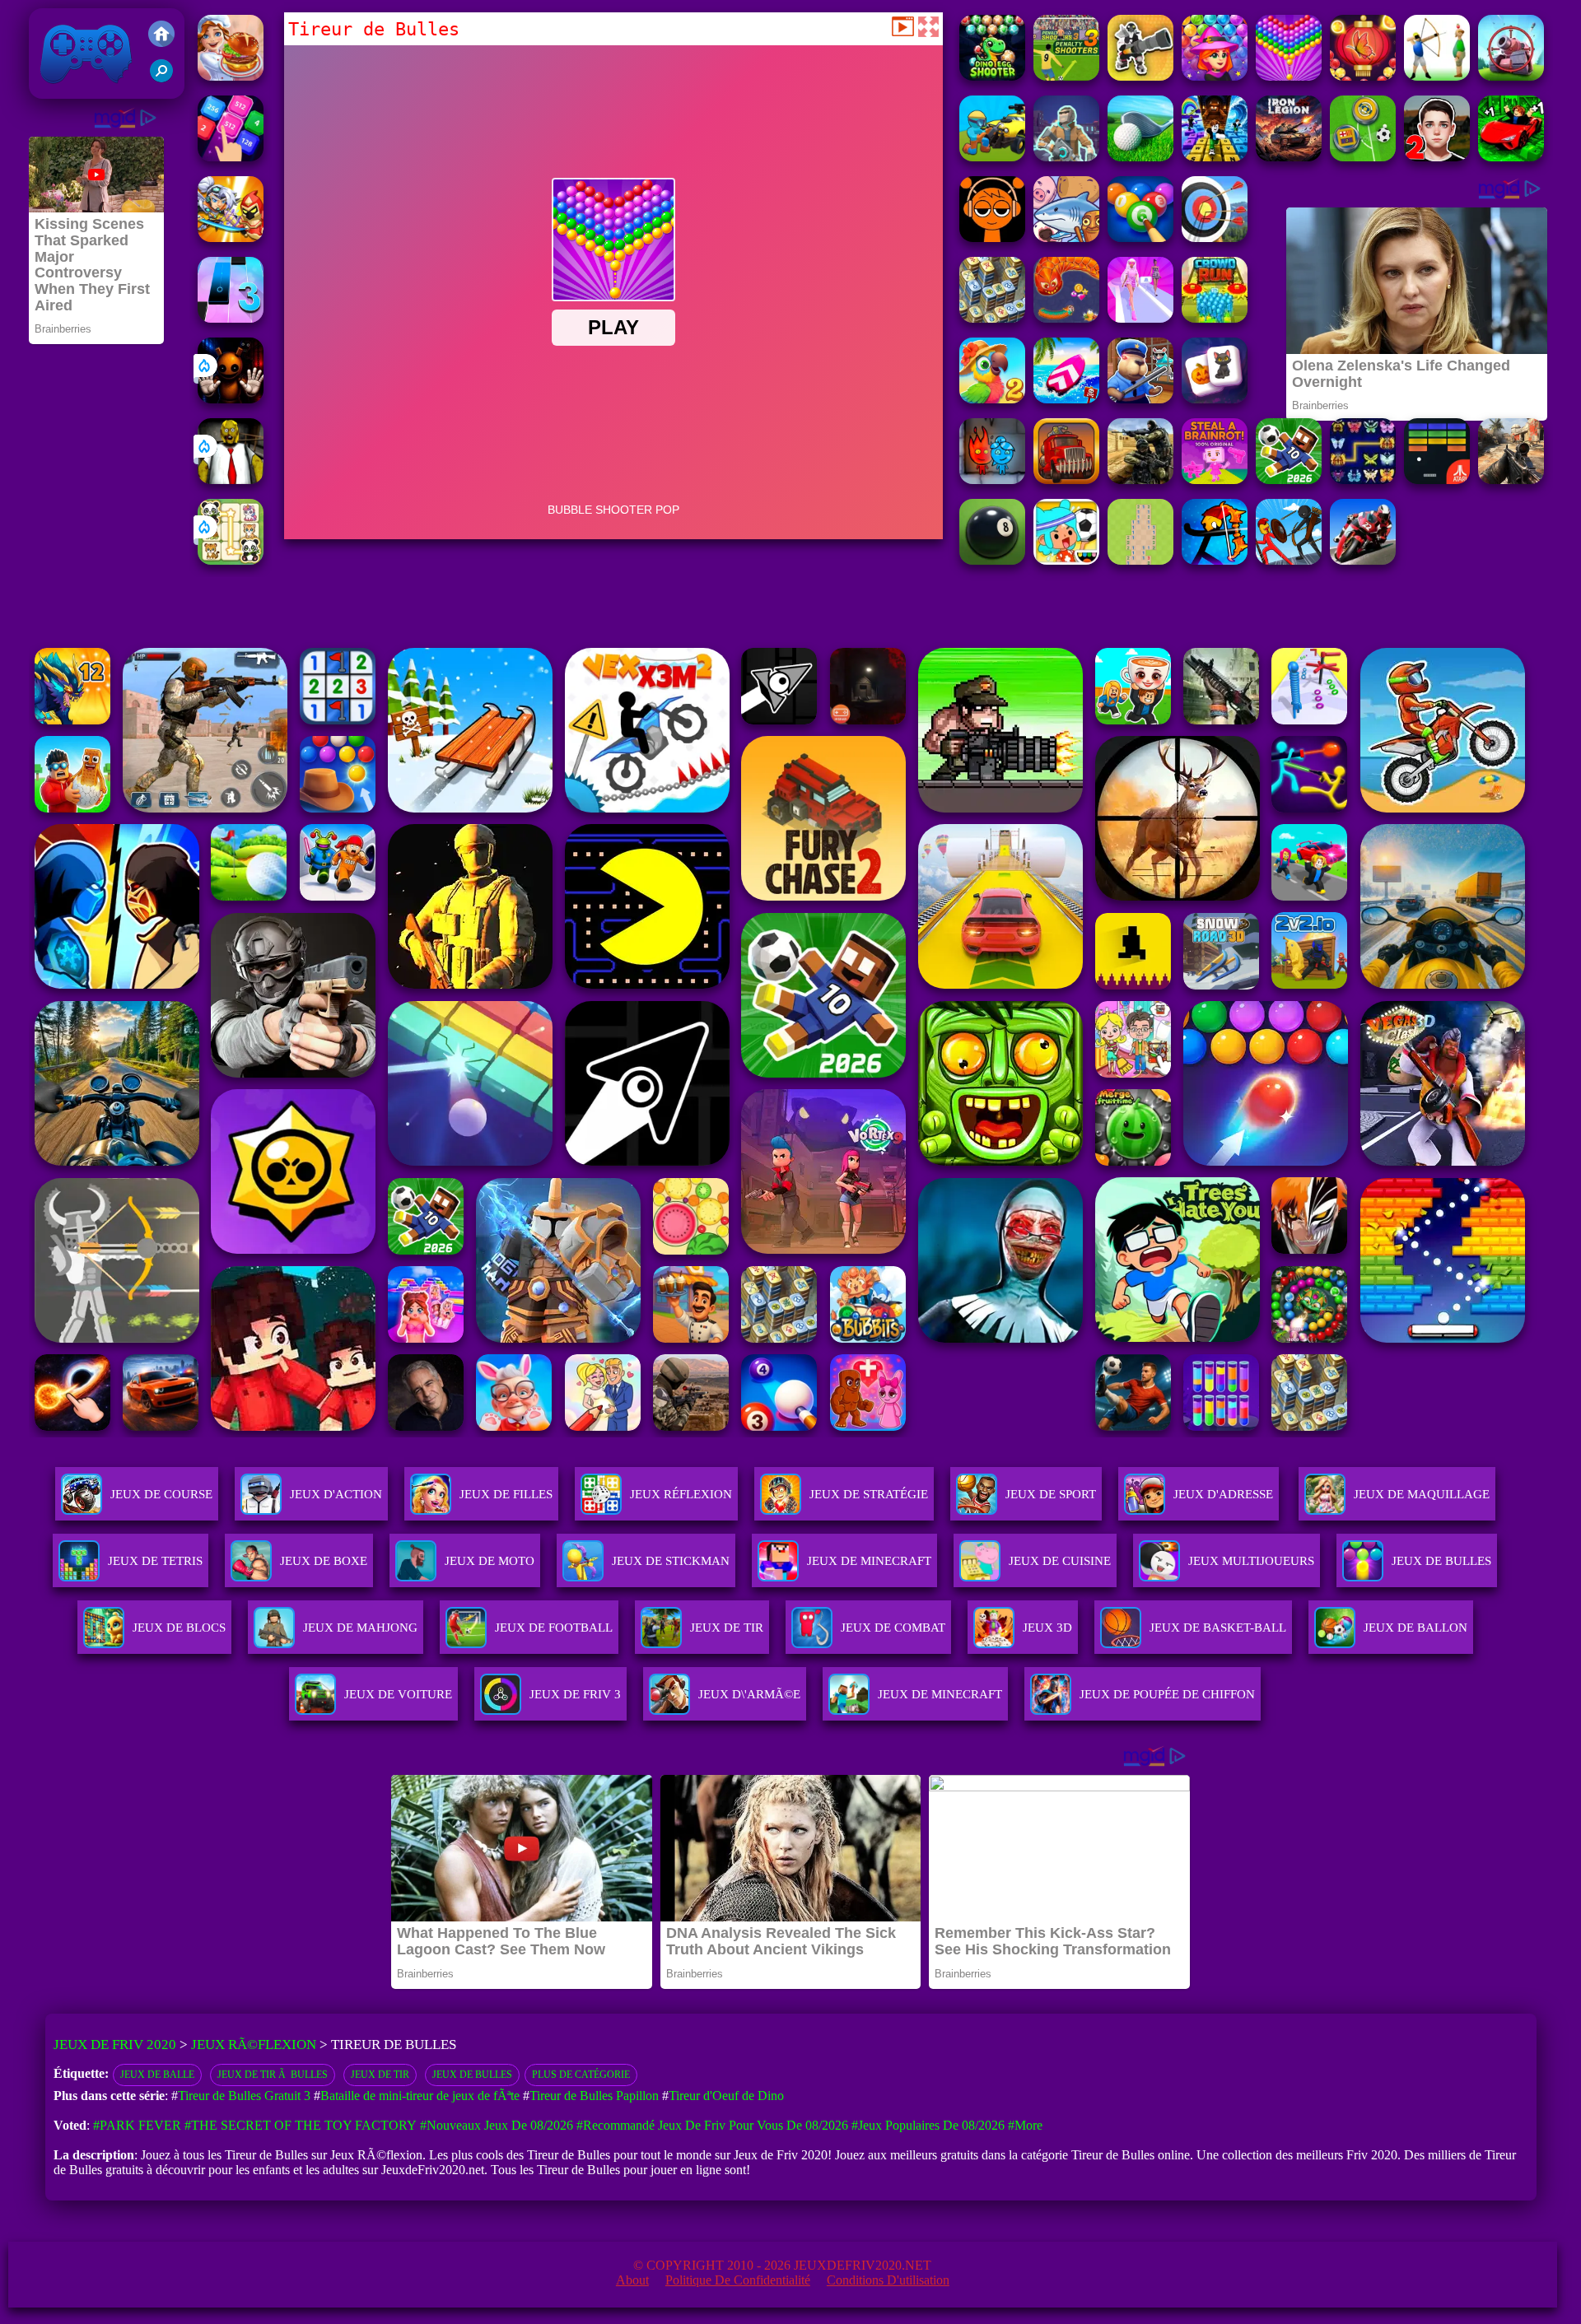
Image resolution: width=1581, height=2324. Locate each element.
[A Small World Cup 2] (1289, 480)
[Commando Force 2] (1511, 480)
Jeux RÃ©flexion (254, 2045)
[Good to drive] (992, 318)
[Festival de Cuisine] (231, 76)
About (632, 2280)
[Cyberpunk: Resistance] (1066, 157)
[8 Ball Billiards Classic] (992, 560)
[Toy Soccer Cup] (1363, 157)
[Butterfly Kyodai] (1363, 480)
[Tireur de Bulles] (1289, 76)
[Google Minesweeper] (1140, 560)
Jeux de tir (380, 2075)
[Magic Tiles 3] (231, 318)
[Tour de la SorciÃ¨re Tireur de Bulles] (1215, 76)
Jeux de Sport (1051, 1494)
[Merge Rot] (1066, 238)
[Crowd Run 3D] (1215, 318)
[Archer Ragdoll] (1215, 560)
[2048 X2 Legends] (231, 157)
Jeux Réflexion (681, 1494)
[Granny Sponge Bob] (231, 480)
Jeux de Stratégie (869, 1494)
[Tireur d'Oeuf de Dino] (992, 76)
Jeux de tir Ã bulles (273, 2075)
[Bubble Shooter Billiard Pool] (1140, 238)
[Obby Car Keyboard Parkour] (1511, 157)
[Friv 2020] (161, 35)
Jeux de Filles (506, 1494)
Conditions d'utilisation (888, 2280)
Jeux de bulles (472, 2075)
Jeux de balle (157, 2075)
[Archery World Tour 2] (1215, 238)
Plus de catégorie (581, 2075)
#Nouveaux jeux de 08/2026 (497, 2125)
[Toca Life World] (1066, 560)
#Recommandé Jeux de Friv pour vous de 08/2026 (712, 2125)
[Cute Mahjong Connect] (231, 560)
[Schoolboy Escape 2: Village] (1437, 157)
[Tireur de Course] (992, 157)
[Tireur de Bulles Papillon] (1363, 76)
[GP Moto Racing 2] (1363, 560)
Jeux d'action (336, 1494)
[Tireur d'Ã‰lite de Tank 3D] (1511, 76)
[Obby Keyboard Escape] (1215, 157)
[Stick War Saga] (1289, 560)
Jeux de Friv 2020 (84, 90)
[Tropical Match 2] (992, 399)
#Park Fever (137, 2125)
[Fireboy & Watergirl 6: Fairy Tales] (992, 480)
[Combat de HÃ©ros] (231, 238)
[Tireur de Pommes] (1437, 76)
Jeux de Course (161, 1494)
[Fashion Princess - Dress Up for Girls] (1140, 318)
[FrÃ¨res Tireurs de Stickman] (1140, 76)
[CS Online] (1140, 480)
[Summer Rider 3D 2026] (1066, 399)
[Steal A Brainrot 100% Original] (1215, 480)
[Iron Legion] (1289, 157)
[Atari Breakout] (1437, 480)
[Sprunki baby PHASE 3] (992, 238)
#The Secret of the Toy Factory (301, 2125)
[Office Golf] (1140, 157)
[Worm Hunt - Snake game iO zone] (1066, 318)
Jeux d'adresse (1223, 1494)
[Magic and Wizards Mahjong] (1215, 399)
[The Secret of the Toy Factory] (231, 399)
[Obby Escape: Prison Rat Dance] (1140, 399)
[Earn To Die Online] (1066, 480)
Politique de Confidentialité (738, 2280)
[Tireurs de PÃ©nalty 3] (1066, 76)
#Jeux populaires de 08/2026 (928, 2125)
